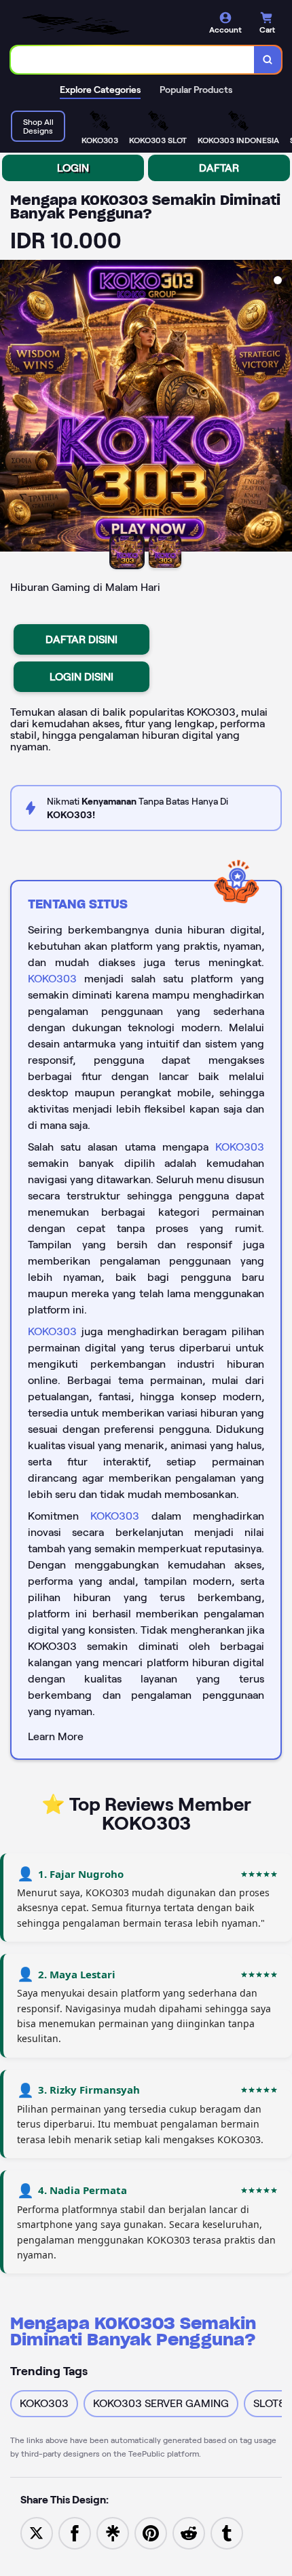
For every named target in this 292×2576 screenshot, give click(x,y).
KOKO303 (52, 979)
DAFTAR (219, 168)
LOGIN (73, 168)
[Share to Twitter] (37, 2532)
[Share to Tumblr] (227, 2532)
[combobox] (133, 60)
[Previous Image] (11, 408)
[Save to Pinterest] (151, 2532)
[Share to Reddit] (189, 2532)
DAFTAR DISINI (81, 639)
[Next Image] (281, 408)
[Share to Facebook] (75, 2532)
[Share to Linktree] (113, 2532)
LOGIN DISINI (81, 677)
